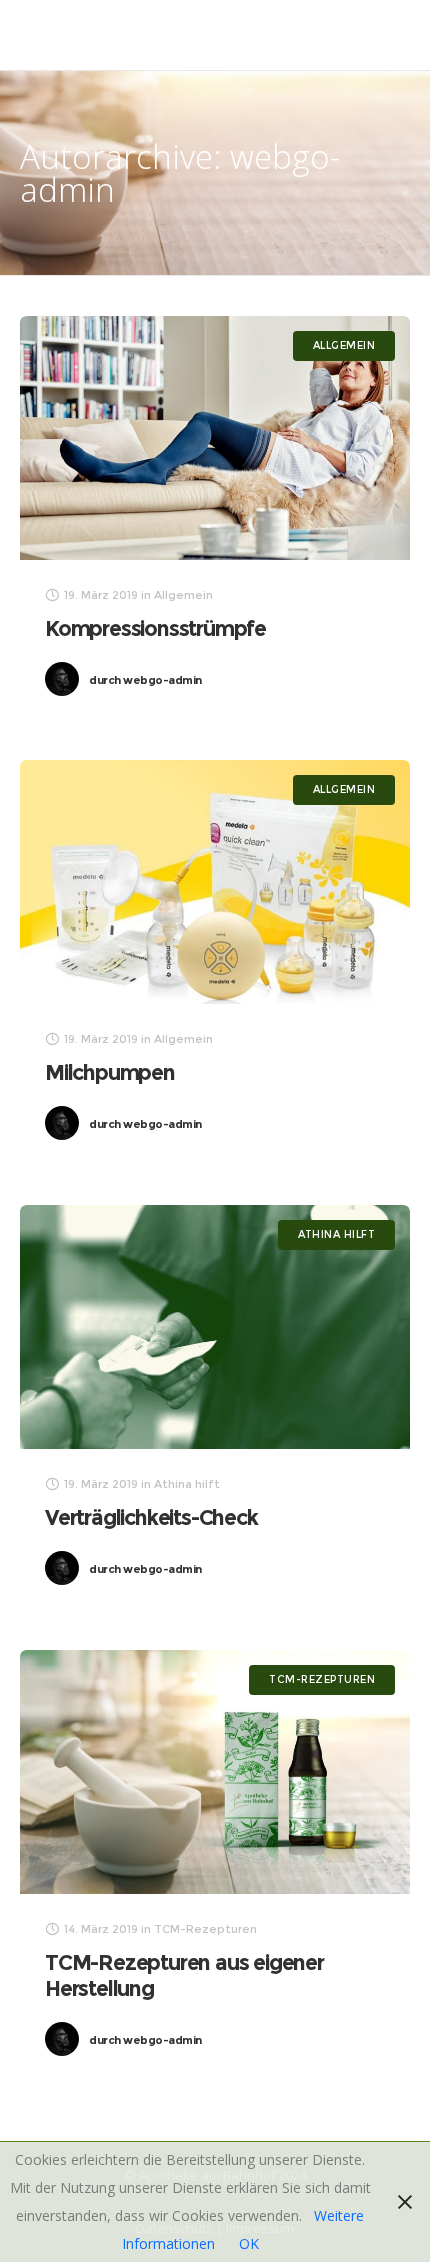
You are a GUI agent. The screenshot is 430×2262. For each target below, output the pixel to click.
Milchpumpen (110, 1072)
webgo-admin (145, 680)
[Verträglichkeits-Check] (215, 1327)
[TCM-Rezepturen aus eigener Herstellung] (215, 1772)
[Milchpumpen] (215, 882)
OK (249, 2243)
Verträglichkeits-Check (151, 1517)
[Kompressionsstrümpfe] (215, 438)
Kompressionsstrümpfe (155, 628)
